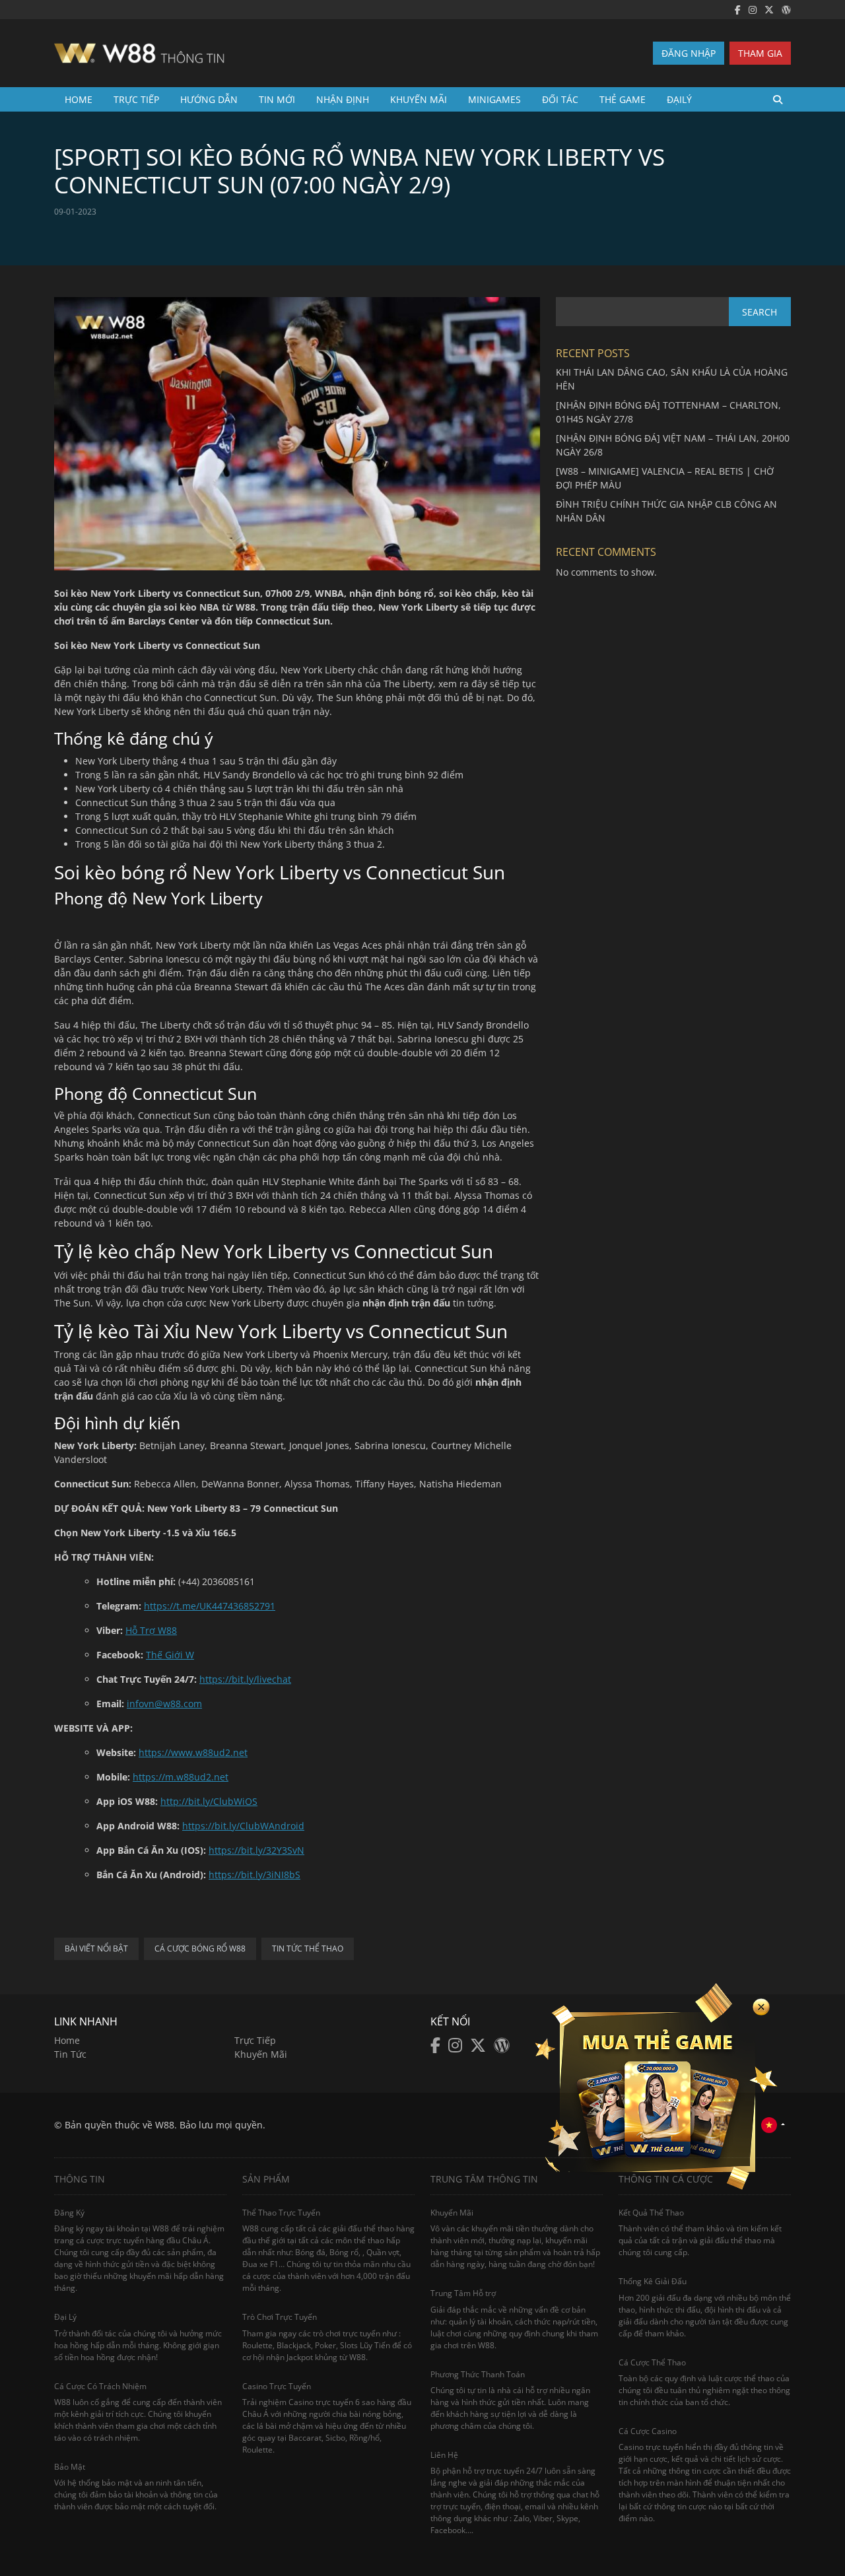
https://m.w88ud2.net (181, 1777)
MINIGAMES (494, 99)
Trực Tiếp (136, 99)
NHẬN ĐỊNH (343, 99)
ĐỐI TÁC (560, 99)
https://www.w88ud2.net (193, 1752)
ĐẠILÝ (679, 99)
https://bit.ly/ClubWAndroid (243, 1826)
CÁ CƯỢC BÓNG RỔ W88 (200, 1949)
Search (760, 312)
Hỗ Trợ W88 (151, 1630)
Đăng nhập (689, 53)
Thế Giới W (170, 1655)
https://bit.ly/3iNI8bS (254, 1875)
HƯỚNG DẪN (209, 99)
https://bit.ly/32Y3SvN (256, 1850)
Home (79, 99)
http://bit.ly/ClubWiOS (209, 1801)
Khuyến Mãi (261, 2054)
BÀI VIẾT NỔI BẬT (96, 1949)
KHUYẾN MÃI (419, 99)
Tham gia (760, 53)
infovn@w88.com (164, 1704)
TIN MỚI (277, 99)
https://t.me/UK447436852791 (210, 1606)
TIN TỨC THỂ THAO (308, 1949)
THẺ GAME (623, 99)
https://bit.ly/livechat (245, 1679)
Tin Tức (70, 2054)
